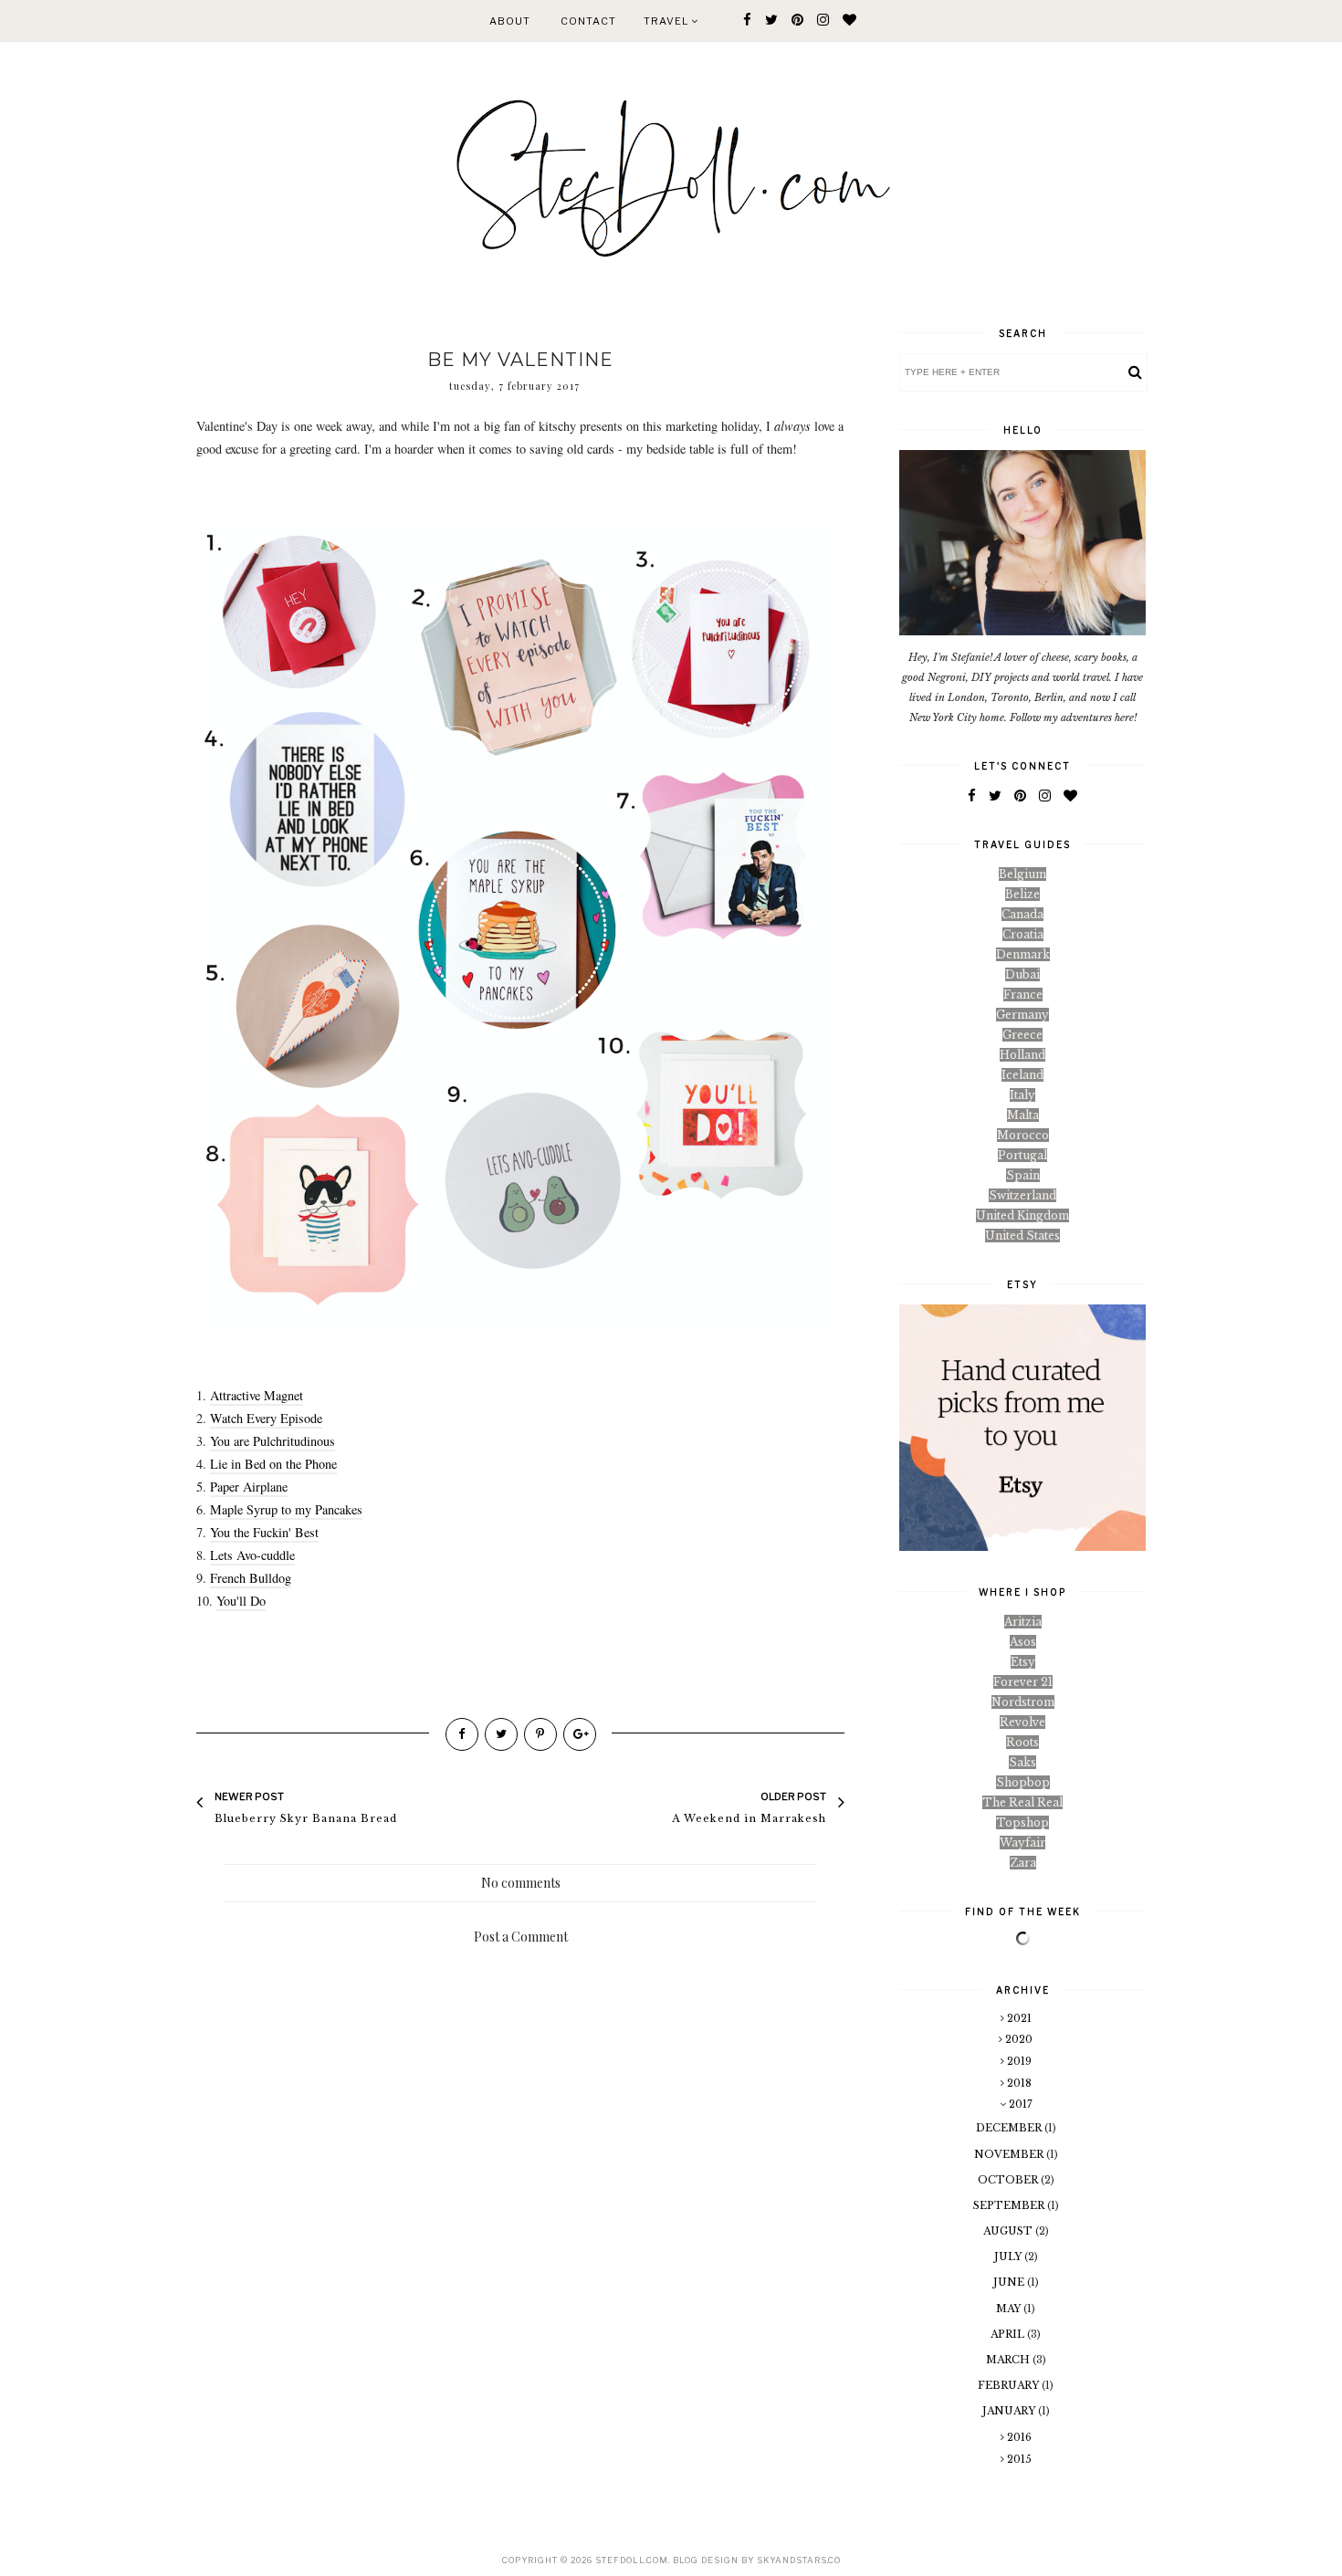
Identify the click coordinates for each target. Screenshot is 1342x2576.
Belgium (1022, 874)
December (1010, 2128)
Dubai (1022, 974)
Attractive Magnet (257, 1395)
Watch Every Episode (266, 1418)
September (1010, 2205)
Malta (1023, 1115)
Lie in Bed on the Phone (273, 1464)
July (1009, 2257)
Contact (588, 21)
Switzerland (1022, 1195)
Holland (1022, 1055)
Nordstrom (1023, 1702)
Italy (1022, 1095)
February (1010, 2385)
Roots (1022, 1742)
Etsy (1023, 1662)
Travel (667, 21)
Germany (1022, 1015)
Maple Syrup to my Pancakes (286, 1509)
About (510, 21)
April (1009, 2334)
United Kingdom (1022, 1215)
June (1010, 2282)
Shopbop (1023, 1782)
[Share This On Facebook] (462, 1734)
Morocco (1023, 1135)
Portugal (1022, 1155)
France (1023, 995)
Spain (1023, 1175)
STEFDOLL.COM (632, 2560)
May (1010, 2309)
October (1009, 2180)
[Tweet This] (501, 1734)
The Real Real (1022, 1802)
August (1009, 2231)
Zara (1023, 1863)
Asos (1023, 1642)
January (1010, 2411)
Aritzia (1023, 1622)
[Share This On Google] (580, 1734)
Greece (1022, 1035)
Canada (1022, 914)
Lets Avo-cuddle (252, 1555)
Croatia (1023, 934)
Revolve (1022, 1722)
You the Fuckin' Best (264, 1532)
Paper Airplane (249, 1487)
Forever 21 (1023, 1682)
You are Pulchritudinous (273, 1441)
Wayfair (1022, 1843)
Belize (1022, 894)
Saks (1022, 1762)
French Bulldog (251, 1578)
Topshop (1022, 1822)
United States (1022, 1236)
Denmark (1023, 954)
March (1009, 2360)
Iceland (1022, 1075)
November (1010, 2154)
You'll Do (241, 1601)
